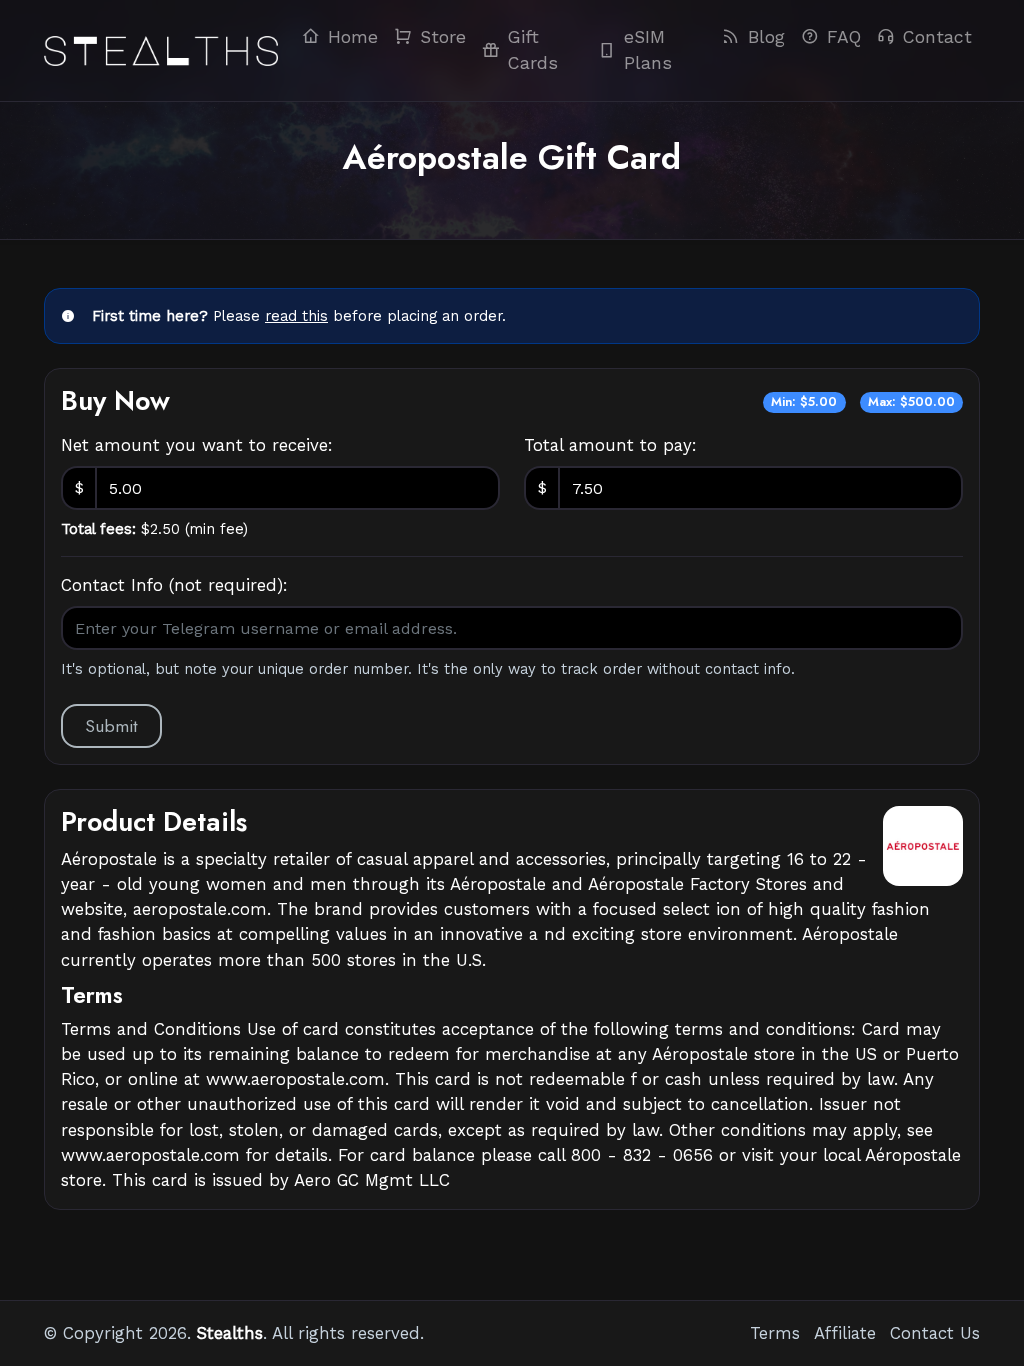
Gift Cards (533, 50)
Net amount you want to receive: (197, 445)
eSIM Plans (648, 50)
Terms (775, 1333)
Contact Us (935, 1333)
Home (353, 37)
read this (296, 316)
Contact (937, 37)
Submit (111, 726)
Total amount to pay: (610, 445)
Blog (766, 37)
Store (443, 37)
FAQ (844, 37)
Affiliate (845, 1333)
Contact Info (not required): (174, 585)
